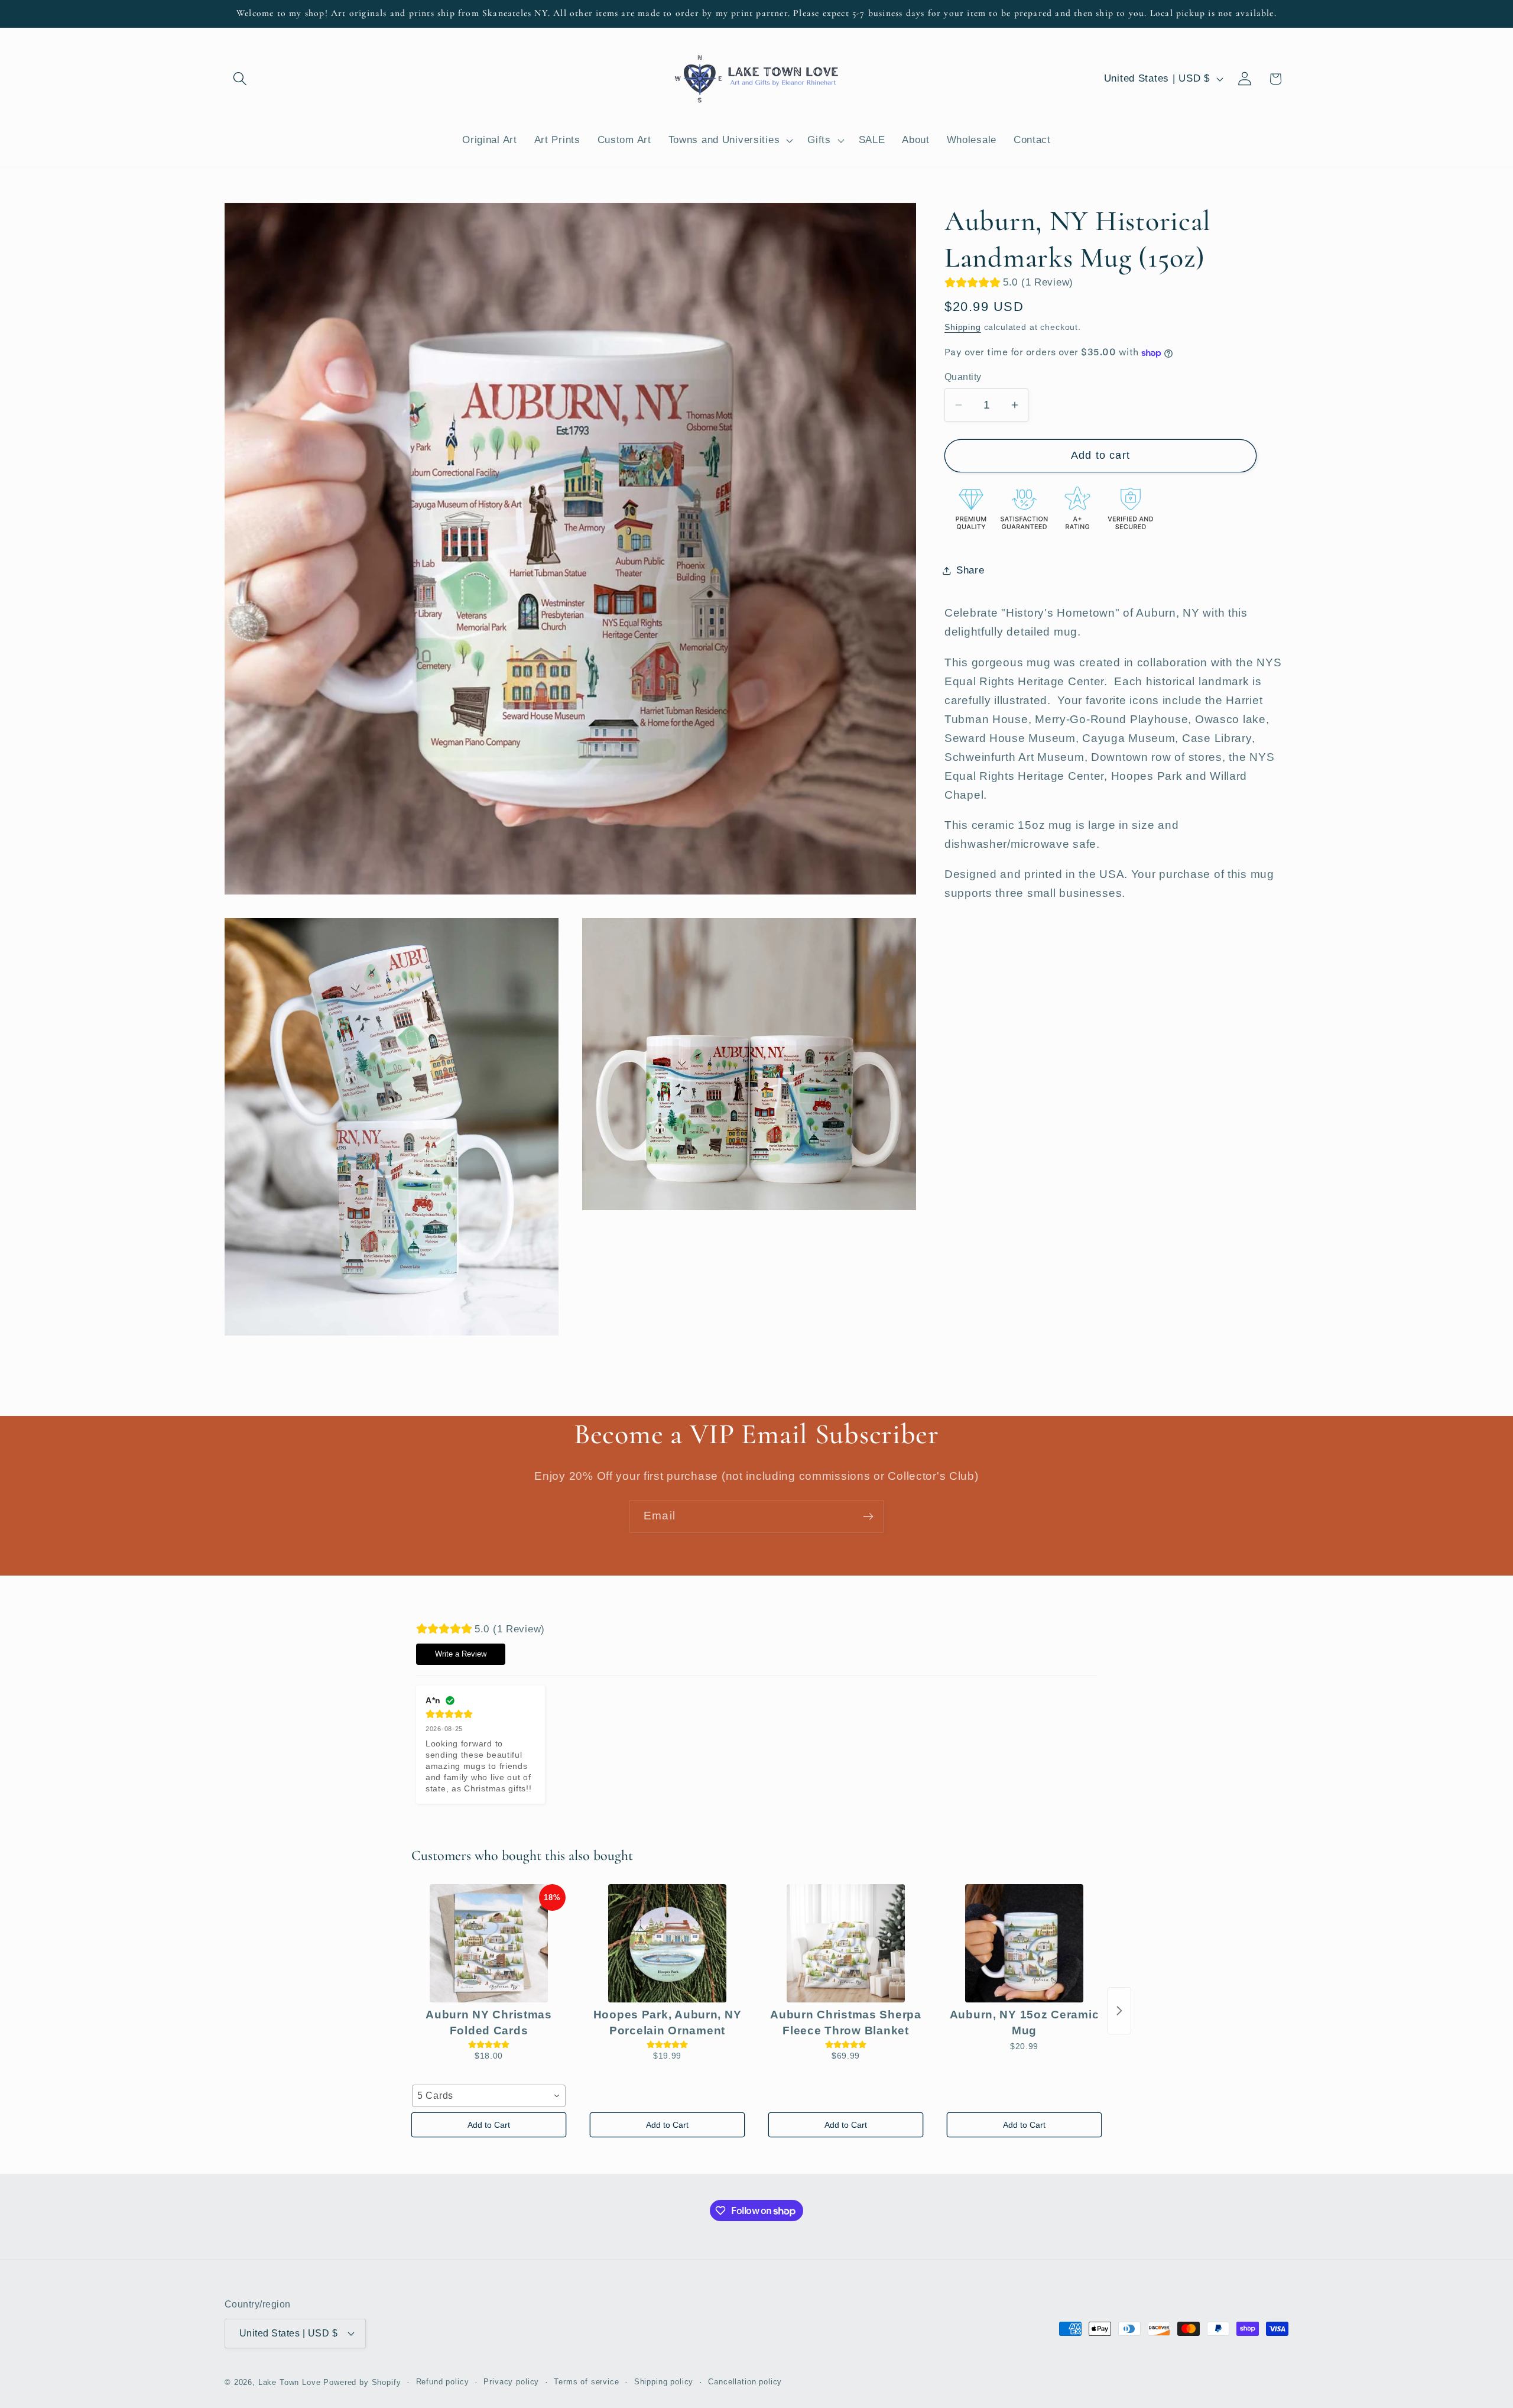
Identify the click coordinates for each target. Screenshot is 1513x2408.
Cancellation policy (745, 2382)
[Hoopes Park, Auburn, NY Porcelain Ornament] (667, 1943)
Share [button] (970, 570)
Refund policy (443, 2382)
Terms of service (586, 2382)
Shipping (963, 328)
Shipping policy (664, 2382)
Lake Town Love (290, 2382)
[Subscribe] (868, 1516)
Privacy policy (511, 2382)
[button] (240, 79)
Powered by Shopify (362, 2382)
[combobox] (489, 2096)
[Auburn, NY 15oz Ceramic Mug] (1024, 1943)
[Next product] (1119, 2011)
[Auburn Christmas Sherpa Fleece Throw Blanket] (846, 1943)
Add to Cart (489, 2125)
